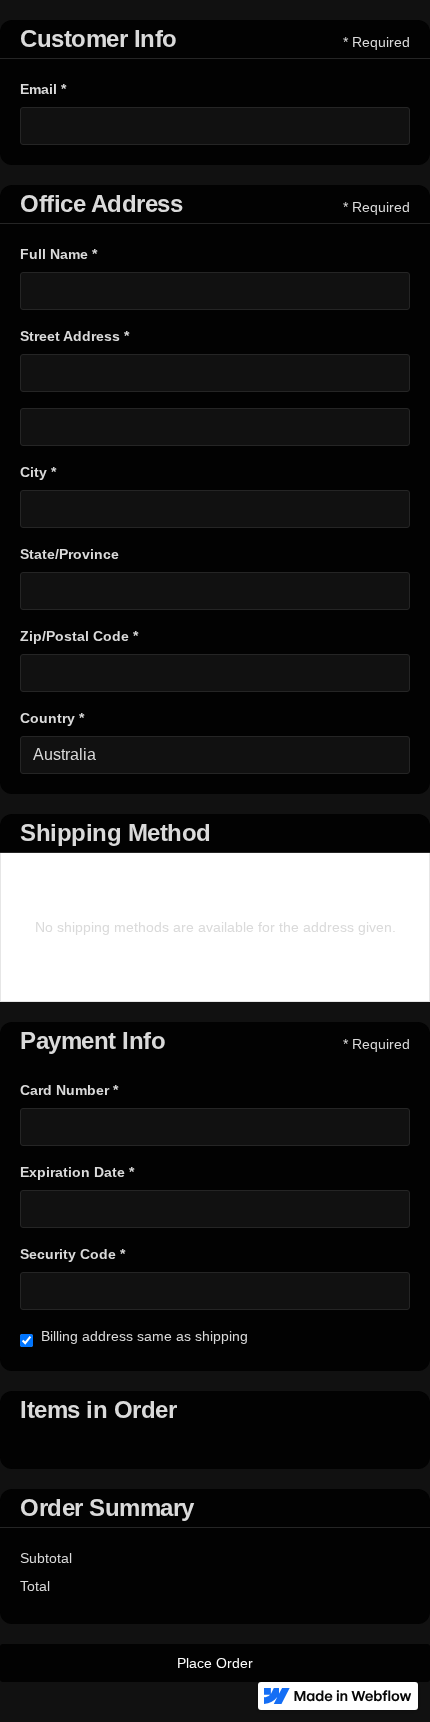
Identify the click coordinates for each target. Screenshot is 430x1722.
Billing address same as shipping (144, 1336)
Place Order (215, 1663)
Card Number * (69, 1090)
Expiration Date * (77, 1172)
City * (38, 472)
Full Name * (58, 254)
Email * (43, 89)
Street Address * (74, 336)
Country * (52, 718)
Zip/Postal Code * (79, 636)
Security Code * (72, 1254)
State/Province (69, 554)
